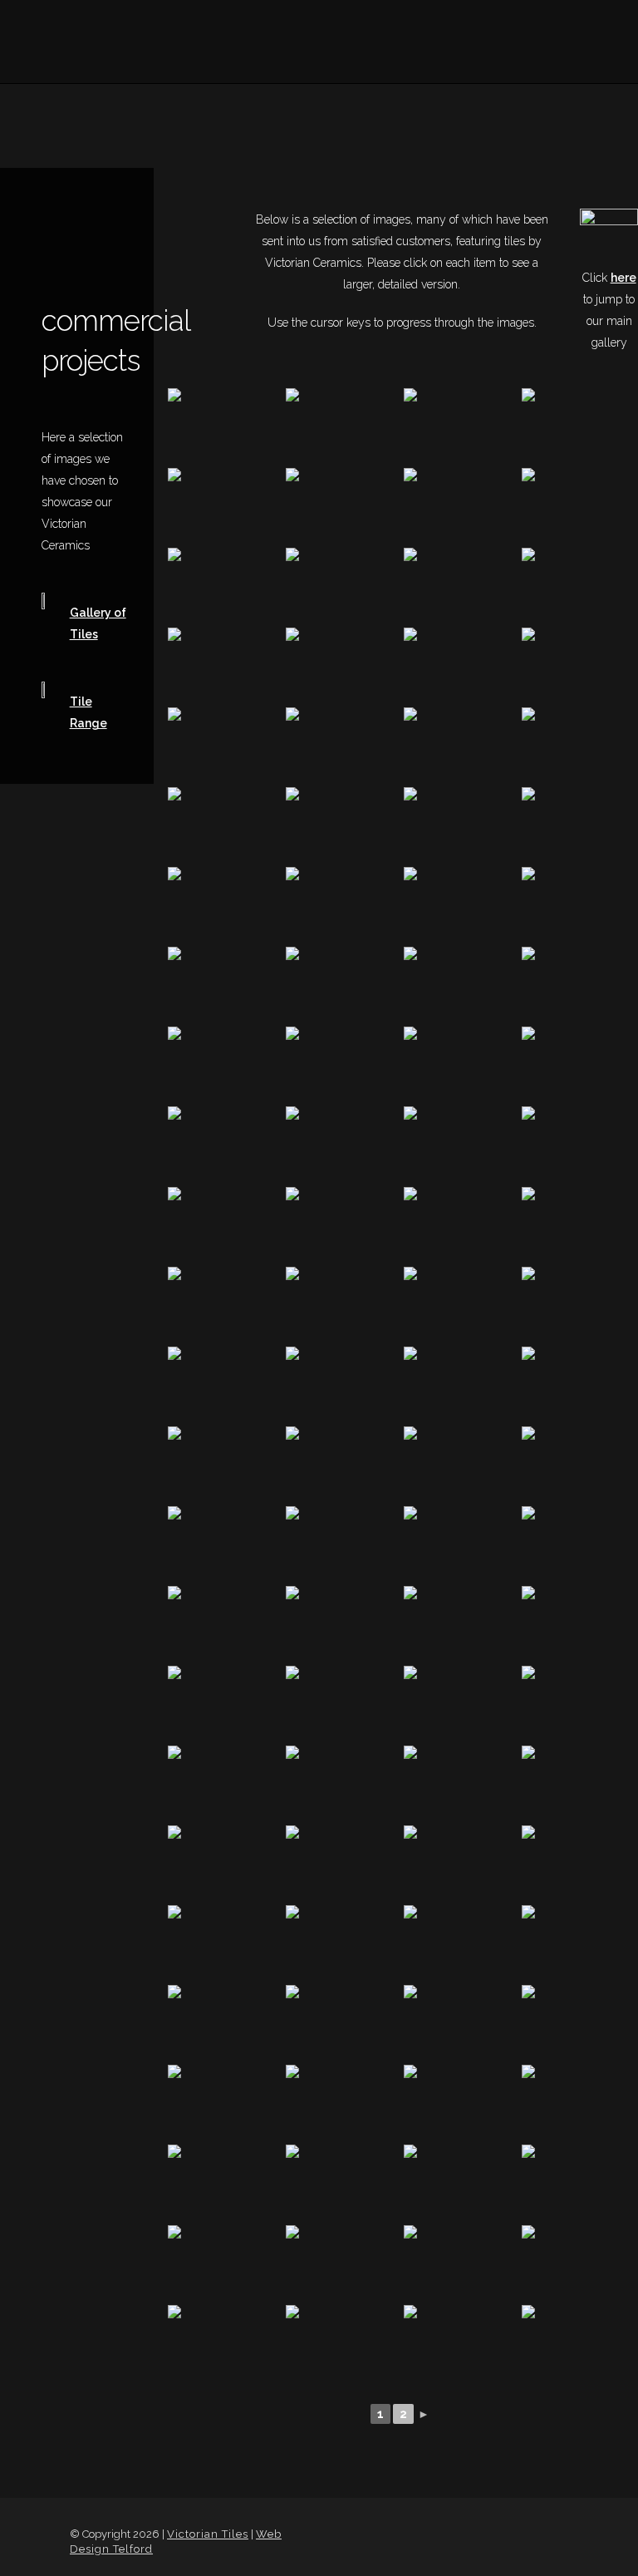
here (623, 278)
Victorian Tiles (208, 2534)
